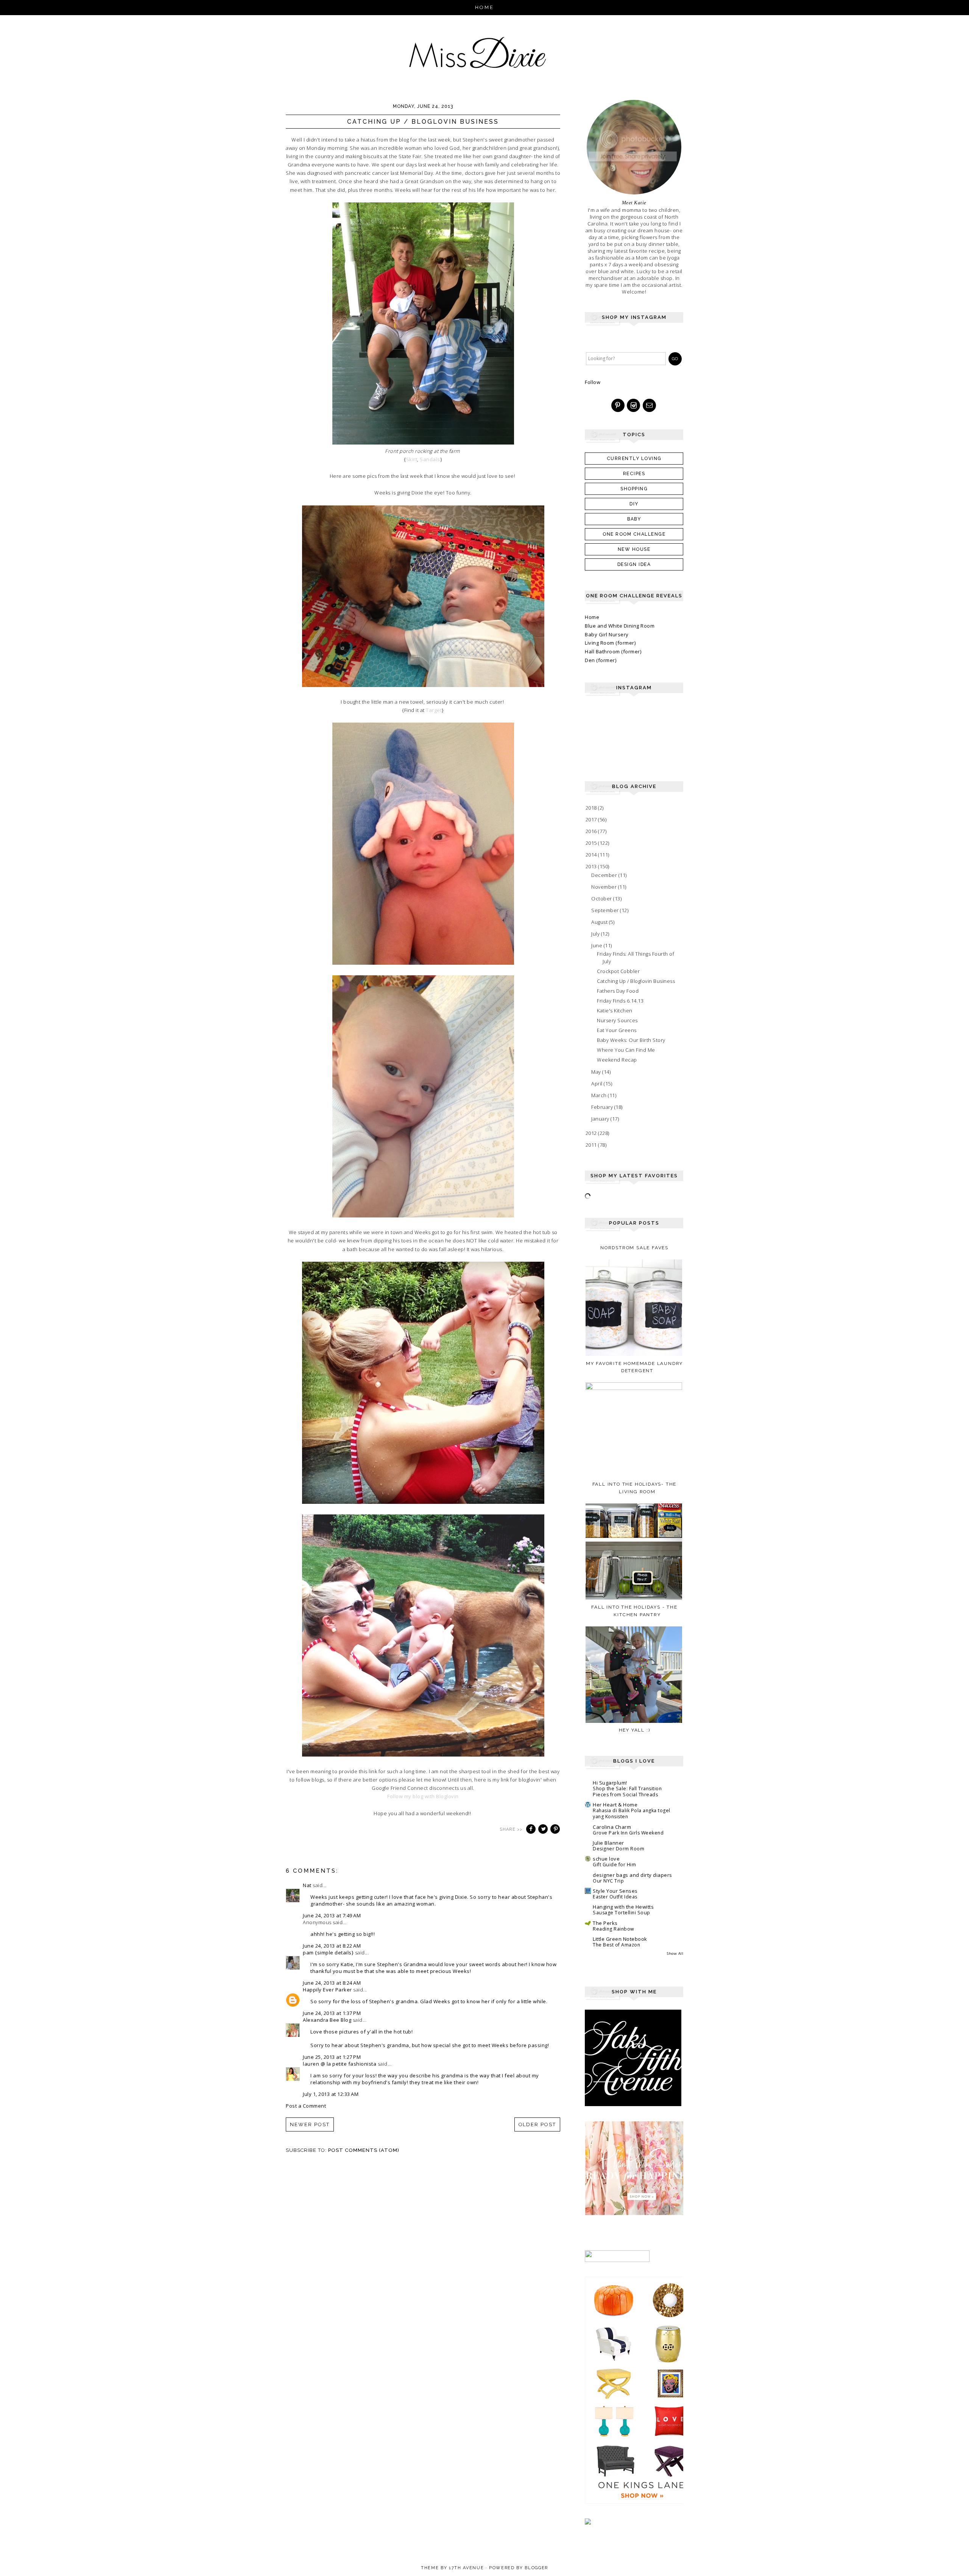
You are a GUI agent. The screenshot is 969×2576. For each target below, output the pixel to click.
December (605, 875)
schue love (606, 1859)
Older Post (537, 2124)
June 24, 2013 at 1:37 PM (332, 2013)
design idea (634, 564)
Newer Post (310, 2124)
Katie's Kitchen (615, 1011)
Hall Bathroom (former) (613, 651)
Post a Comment (306, 2106)
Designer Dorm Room (618, 1849)
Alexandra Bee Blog (327, 2020)
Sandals (430, 459)
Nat (307, 1885)
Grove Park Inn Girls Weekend (628, 1833)
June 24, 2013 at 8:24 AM (332, 1983)
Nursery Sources (617, 1020)
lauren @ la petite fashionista (340, 2064)
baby (634, 519)
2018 (592, 808)
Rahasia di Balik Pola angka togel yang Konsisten (632, 1813)
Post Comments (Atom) (364, 2150)
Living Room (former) (610, 643)
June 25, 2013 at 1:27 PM (332, 2057)
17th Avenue (466, 2568)
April (597, 1084)
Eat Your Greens (617, 1030)
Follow (593, 382)
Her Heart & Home (615, 1805)
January (601, 1119)
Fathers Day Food (618, 991)
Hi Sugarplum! (610, 1783)
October (602, 899)
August (600, 922)
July (596, 934)
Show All (675, 1953)
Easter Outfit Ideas (615, 1897)
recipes (634, 474)
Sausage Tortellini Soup (622, 1913)
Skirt (412, 459)
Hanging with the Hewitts (623, 1907)
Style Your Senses (615, 1891)
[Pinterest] (618, 406)
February (603, 1107)
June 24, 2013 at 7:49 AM (332, 1915)
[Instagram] (634, 406)
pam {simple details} (328, 1953)
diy (634, 504)
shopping (634, 489)
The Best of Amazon (616, 1945)
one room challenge (634, 534)
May (597, 1072)
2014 (592, 855)
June (597, 945)
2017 (592, 819)
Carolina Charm (612, 1827)
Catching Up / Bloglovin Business (636, 981)
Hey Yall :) (635, 1730)
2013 (592, 866)
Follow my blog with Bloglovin (423, 1796)
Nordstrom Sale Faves (634, 1248)
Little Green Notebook (620, 1939)
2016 (592, 831)
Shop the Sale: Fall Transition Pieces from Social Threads (627, 1792)
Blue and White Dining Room (620, 626)
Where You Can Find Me (626, 1050)
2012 (592, 1133)
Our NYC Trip (608, 1881)
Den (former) (601, 660)
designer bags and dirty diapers (632, 1875)
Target (434, 710)
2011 (592, 1145)
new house (634, 549)
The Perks (605, 1923)
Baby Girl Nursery (607, 634)
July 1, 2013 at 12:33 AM (331, 2094)
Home (485, 7)
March (600, 1095)
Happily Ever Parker (327, 1990)
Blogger (536, 2568)
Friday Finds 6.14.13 (620, 1001)
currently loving (634, 459)
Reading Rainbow (614, 1929)
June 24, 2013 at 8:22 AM (332, 1946)
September (606, 910)
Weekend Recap (617, 1060)
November (605, 887)
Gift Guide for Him (614, 1865)
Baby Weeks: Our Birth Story (631, 1040)
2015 (592, 843)
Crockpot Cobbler (618, 971)
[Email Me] (650, 406)
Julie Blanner (608, 1843)
